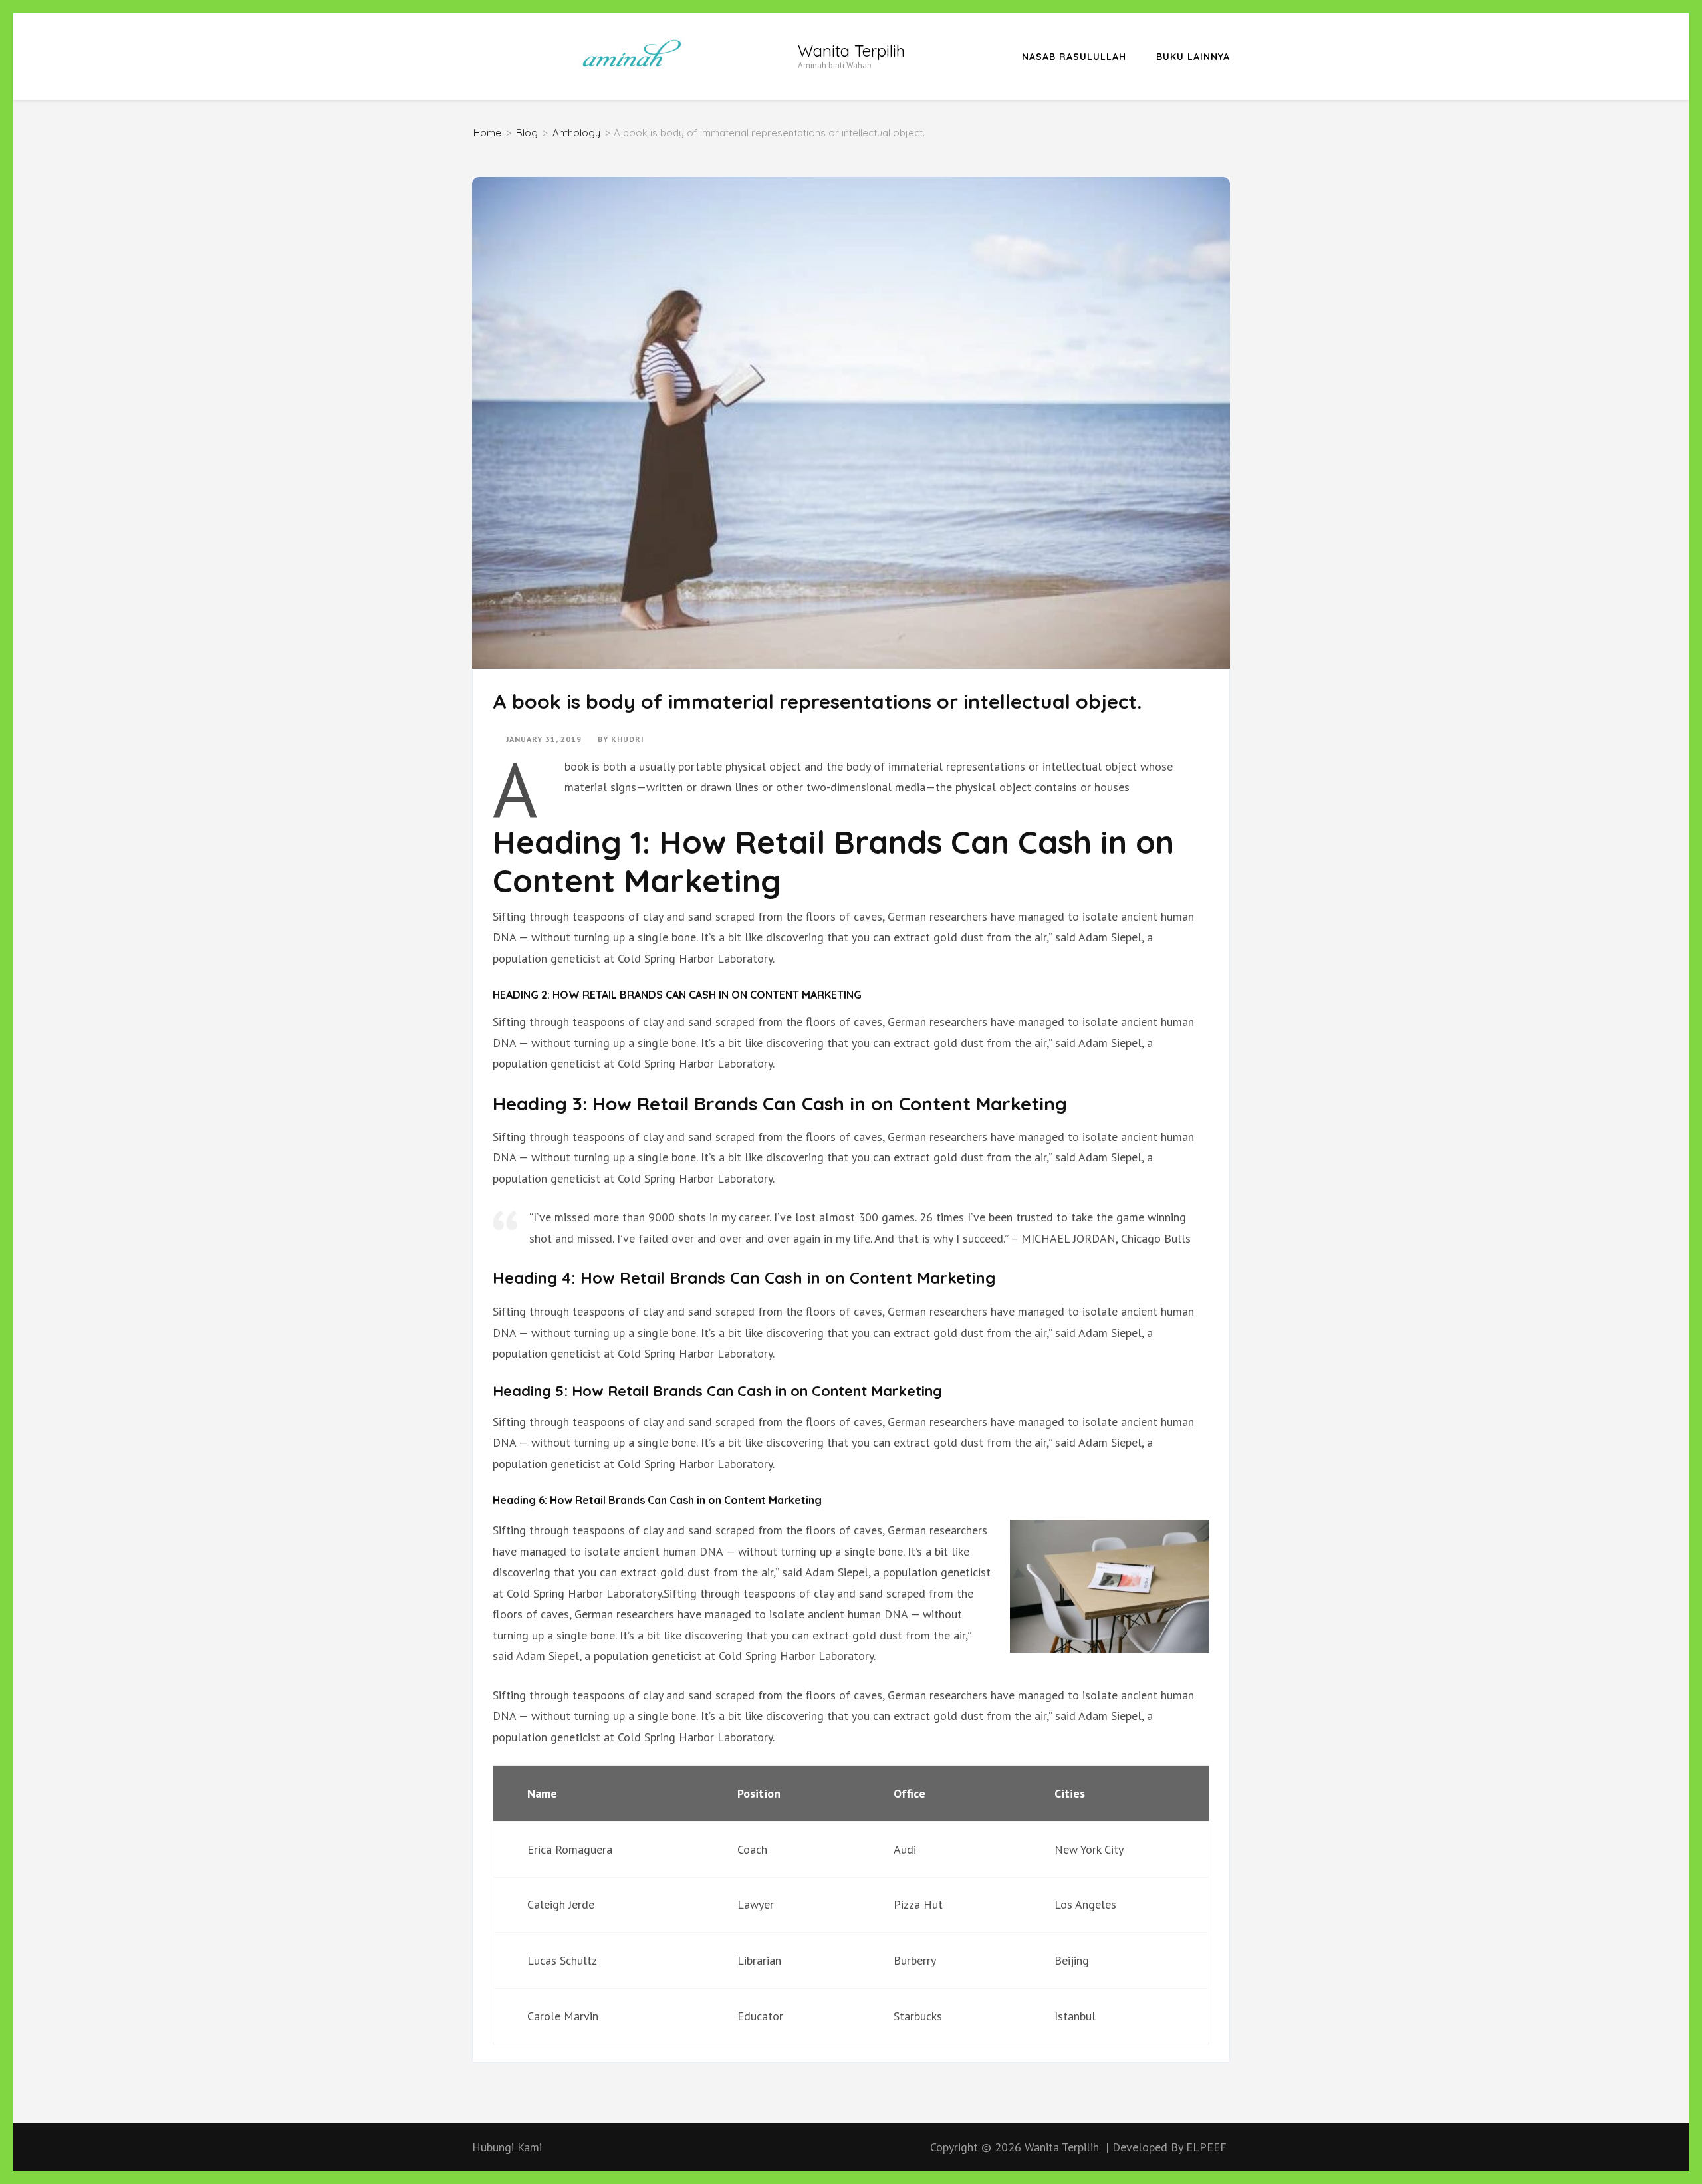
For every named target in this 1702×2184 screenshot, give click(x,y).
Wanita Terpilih (851, 51)
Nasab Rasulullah (1074, 57)
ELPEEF (1206, 2147)
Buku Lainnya (1193, 57)
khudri (628, 739)
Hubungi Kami (507, 2147)
